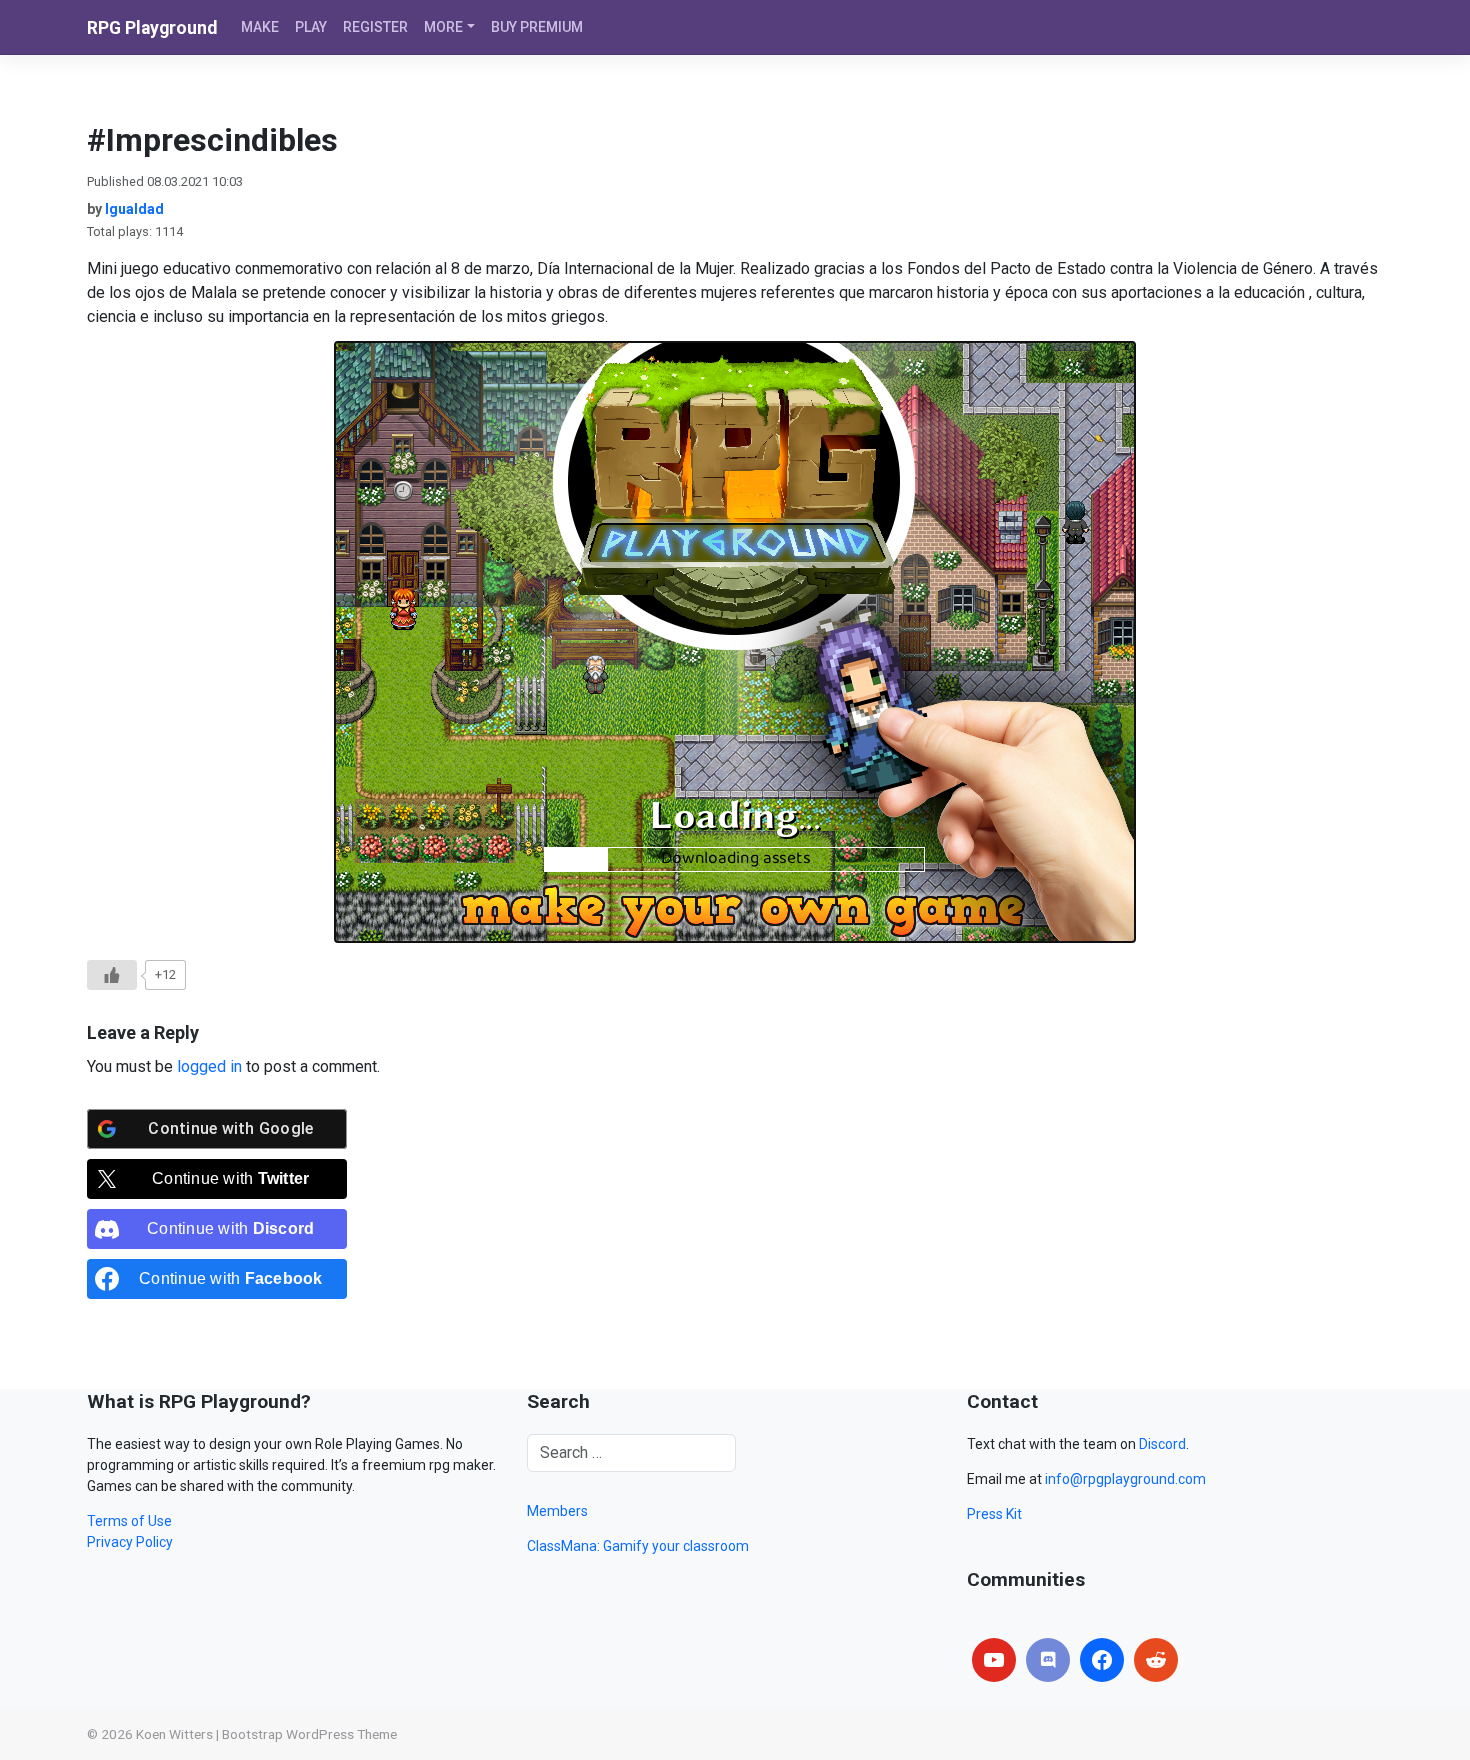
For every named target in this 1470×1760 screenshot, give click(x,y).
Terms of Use (129, 1521)
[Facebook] (1102, 1660)
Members (557, 1511)
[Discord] (1048, 1660)
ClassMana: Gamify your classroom (638, 1546)
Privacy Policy (130, 1542)
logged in (209, 1066)
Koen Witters (174, 1734)
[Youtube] (994, 1660)
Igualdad (134, 209)
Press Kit (994, 1514)
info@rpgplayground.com (1125, 1479)
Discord (1162, 1444)
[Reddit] (1156, 1660)
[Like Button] (112, 975)
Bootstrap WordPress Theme (309, 1734)
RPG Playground (152, 28)
